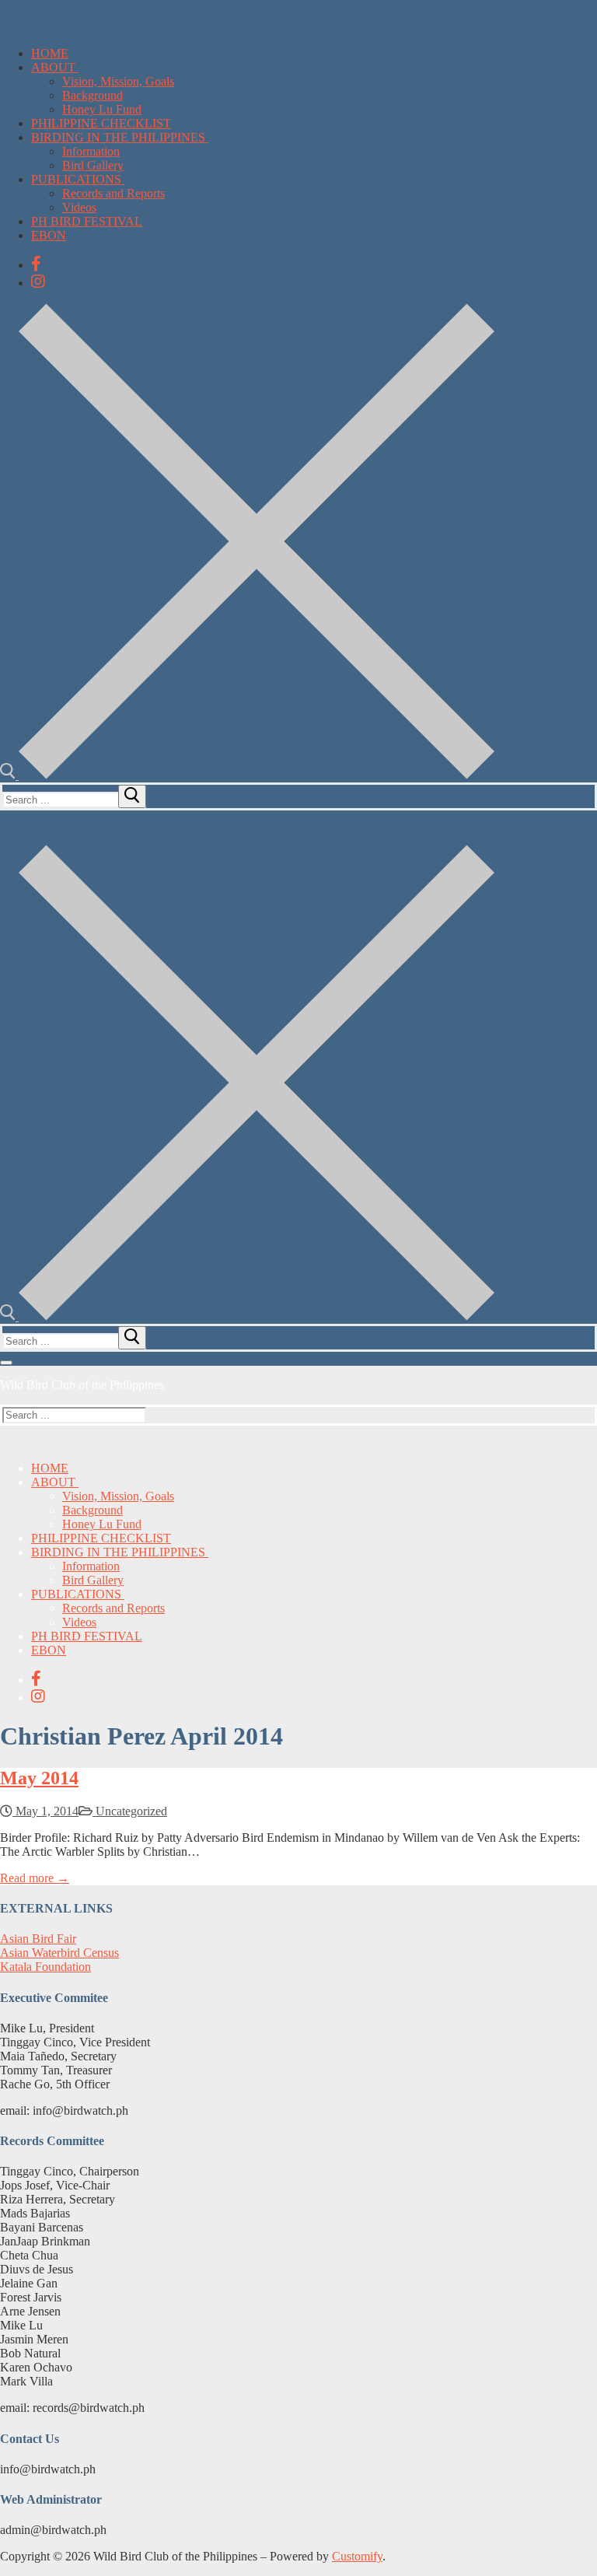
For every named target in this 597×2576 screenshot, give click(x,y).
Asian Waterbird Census (59, 1953)
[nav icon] (6, 1363)
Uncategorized (130, 1811)
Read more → (35, 1878)
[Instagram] (38, 282)
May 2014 (39, 1778)
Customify (357, 2556)
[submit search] (132, 796)
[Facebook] (36, 264)
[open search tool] (247, 775)
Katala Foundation (45, 1967)
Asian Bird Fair (38, 1939)
